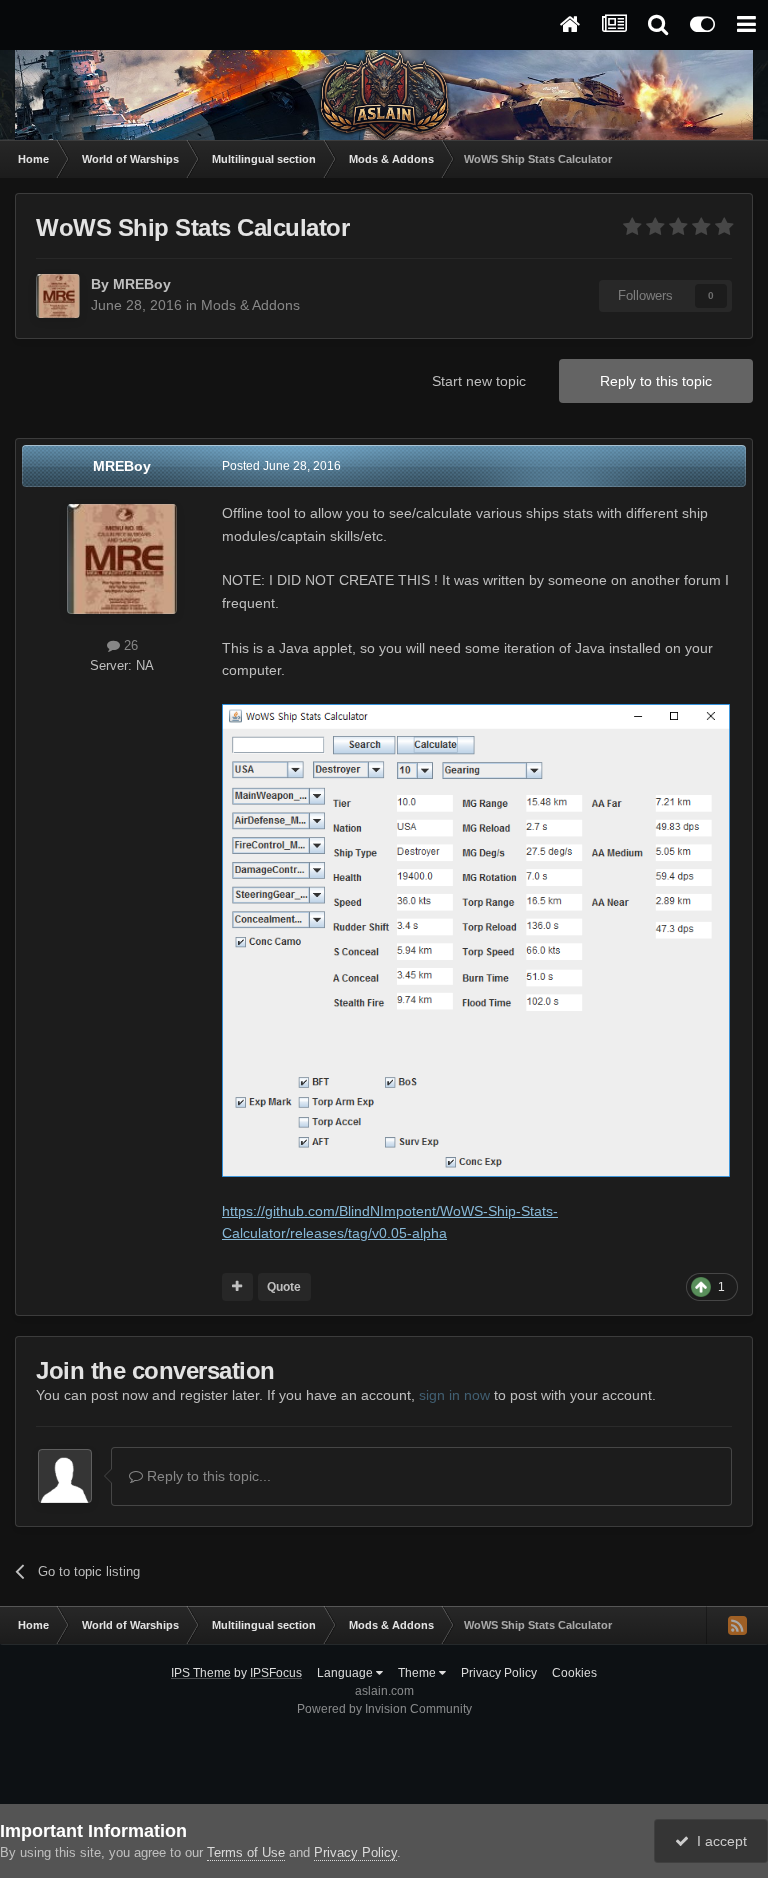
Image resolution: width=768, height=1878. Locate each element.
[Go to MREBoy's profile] (58, 296)
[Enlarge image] (476, 939)
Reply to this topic (656, 381)
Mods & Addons (250, 305)
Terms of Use (246, 1852)
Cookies (574, 1673)
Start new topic (479, 381)
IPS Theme (201, 1673)
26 (129, 645)
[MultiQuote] (237, 1287)
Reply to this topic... (207, 1476)
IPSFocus (276, 1673)
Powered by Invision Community (384, 1709)
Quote (284, 1287)
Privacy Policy (499, 1673)
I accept (718, 1841)
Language (346, 1673)
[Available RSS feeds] (737, 1625)
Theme (418, 1673)
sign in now (454, 1395)
